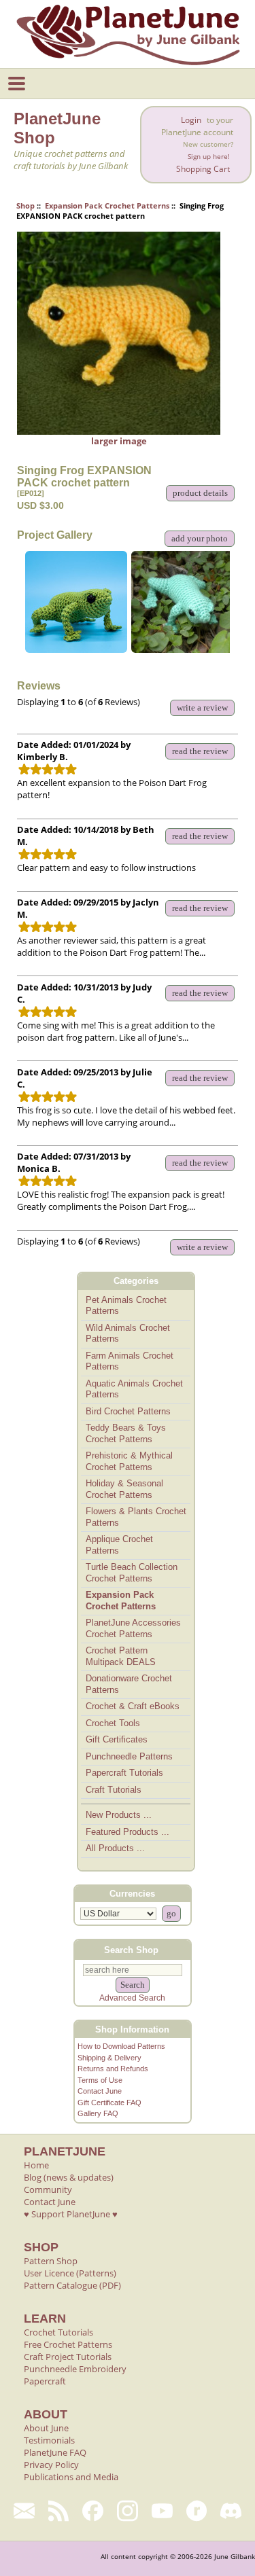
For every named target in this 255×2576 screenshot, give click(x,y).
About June (46, 2428)
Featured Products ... (128, 1832)
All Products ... (115, 1848)
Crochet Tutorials (58, 2332)
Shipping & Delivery (109, 2058)
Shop (26, 205)
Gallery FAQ (98, 2113)
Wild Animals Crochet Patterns (128, 1334)
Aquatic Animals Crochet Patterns (134, 1389)
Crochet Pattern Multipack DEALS (121, 1656)
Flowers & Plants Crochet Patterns (136, 1517)
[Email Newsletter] (24, 2511)
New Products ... (119, 1815)
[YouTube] (162, 2511)
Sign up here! (209, 157)
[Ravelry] (197, 2511)
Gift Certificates (117, 1739)
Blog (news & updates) (69, 2177)
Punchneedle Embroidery (75, 2369)
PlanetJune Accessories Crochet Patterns (133, 1628)
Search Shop (131, 1950)
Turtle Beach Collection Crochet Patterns (132, 1573)
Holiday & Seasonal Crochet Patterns (124, 1489)
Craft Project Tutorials (68, 2357)
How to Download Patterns (121, 2046)
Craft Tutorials (114, 1790)
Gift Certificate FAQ (109, 2103)
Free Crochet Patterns (68, 2344)
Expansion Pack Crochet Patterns (107, 205)
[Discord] (231, 2511)
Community (48, 2189)
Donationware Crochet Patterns (129, 1684)
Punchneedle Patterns (129, 1756)
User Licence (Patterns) (70, 2273)
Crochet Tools (113, 1723)
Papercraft (45, 2381)
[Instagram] (128, 2511)
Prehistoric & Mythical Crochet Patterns (129, 1461)
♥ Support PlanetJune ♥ (71, 2214)
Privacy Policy (51, 2465)
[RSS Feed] (59, 2511)
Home (36, 2165)
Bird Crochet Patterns (128, 1411)
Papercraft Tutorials (124, 1773)
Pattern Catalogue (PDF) (72, 2285)
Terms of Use (100, 2080)
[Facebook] (93, 2511)
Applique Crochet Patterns (119, 1545)
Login (191, 120)
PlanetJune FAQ (55, 2452)
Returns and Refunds (113, 2069)
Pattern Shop (51, 2261)
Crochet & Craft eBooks (133, 1706)
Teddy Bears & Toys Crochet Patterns (126, 1433)
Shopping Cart (203, 169)
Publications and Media (71, 2477)
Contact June (100, 2091)
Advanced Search (132, 1998)
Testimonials (49, 2440)
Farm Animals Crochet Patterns (130, 1361)
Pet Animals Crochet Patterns (126, 1306)
